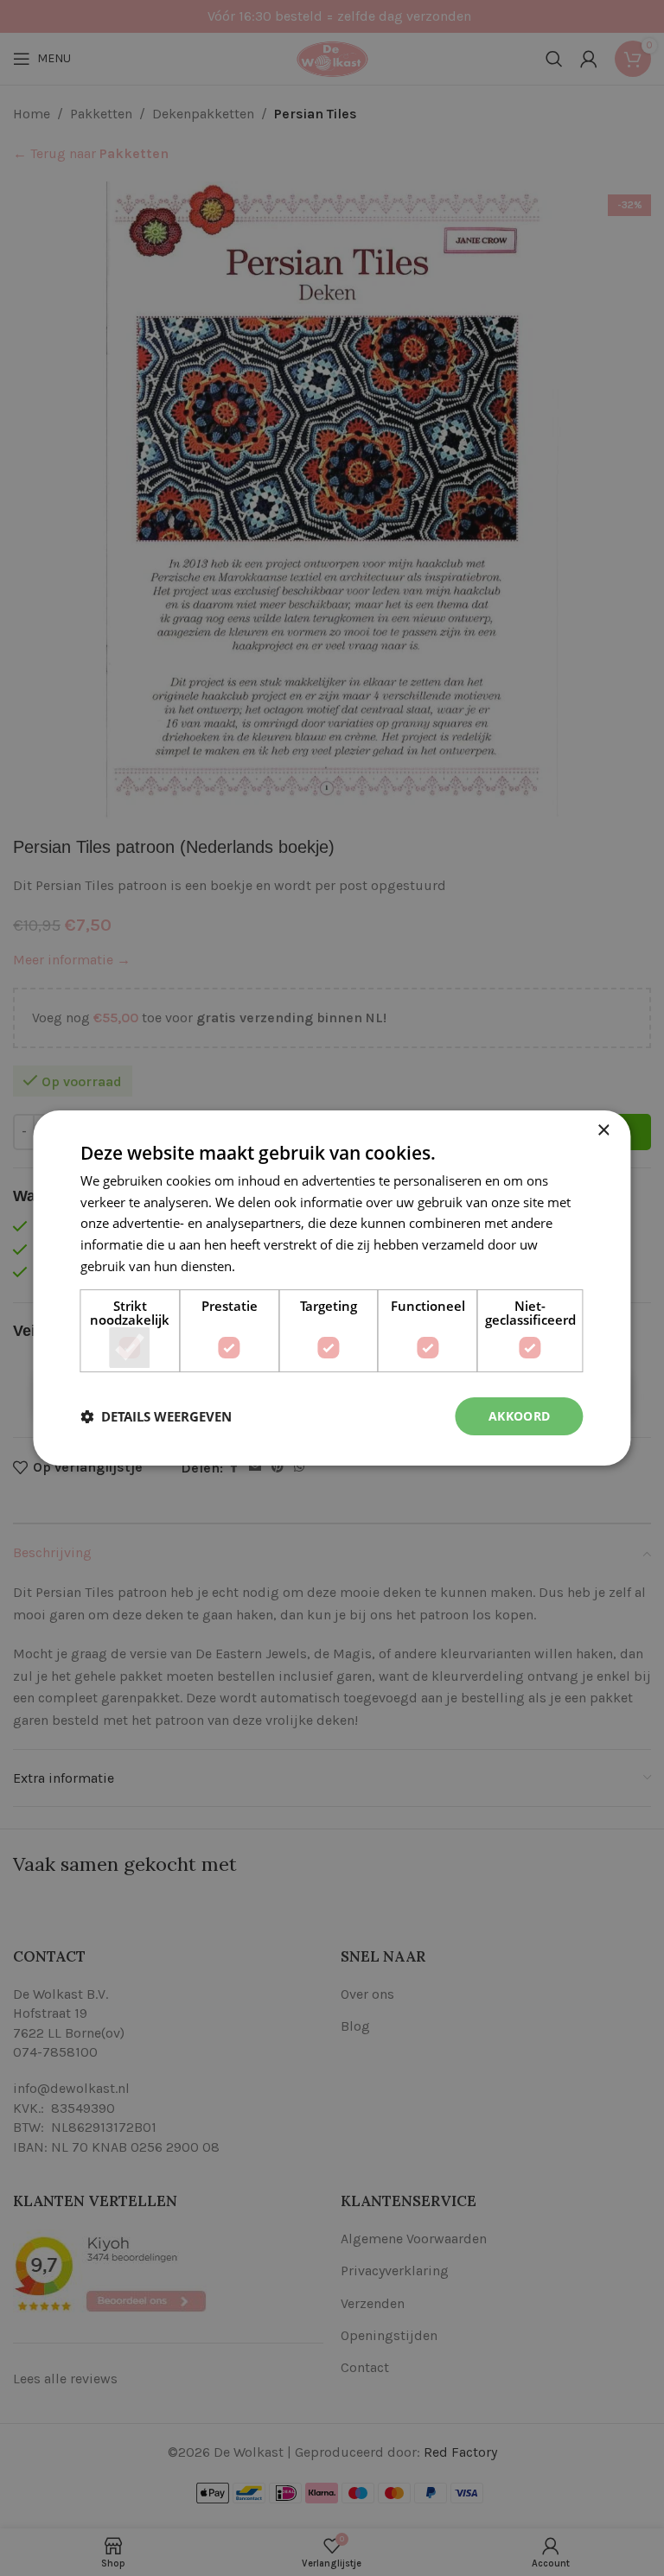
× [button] (603, 1131)
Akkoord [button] (520, 1416)
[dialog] (332, 1288)
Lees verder (273, 1266)
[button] (156, 1416)
